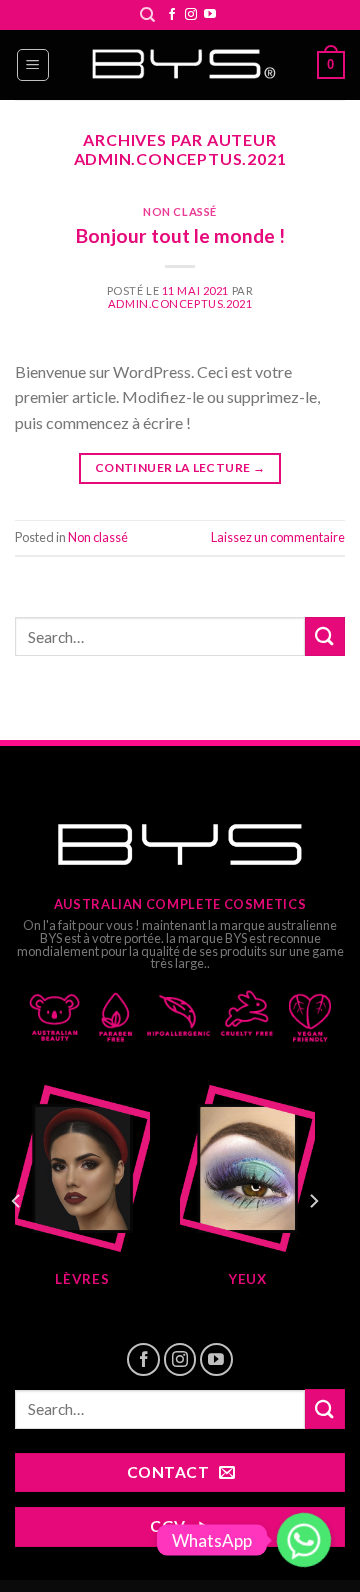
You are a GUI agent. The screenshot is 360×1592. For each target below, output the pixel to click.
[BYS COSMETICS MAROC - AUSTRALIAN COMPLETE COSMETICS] (180, 65)
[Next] (313, 1201)
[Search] (147, 15)
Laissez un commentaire (278, 537)
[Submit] (325, 636)
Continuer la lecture (180, 467)
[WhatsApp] (304, 1540)
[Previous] (17, 1201)
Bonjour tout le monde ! (180, 235)
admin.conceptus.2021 (180, 158)
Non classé (180, 211)
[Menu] (33, 65)
